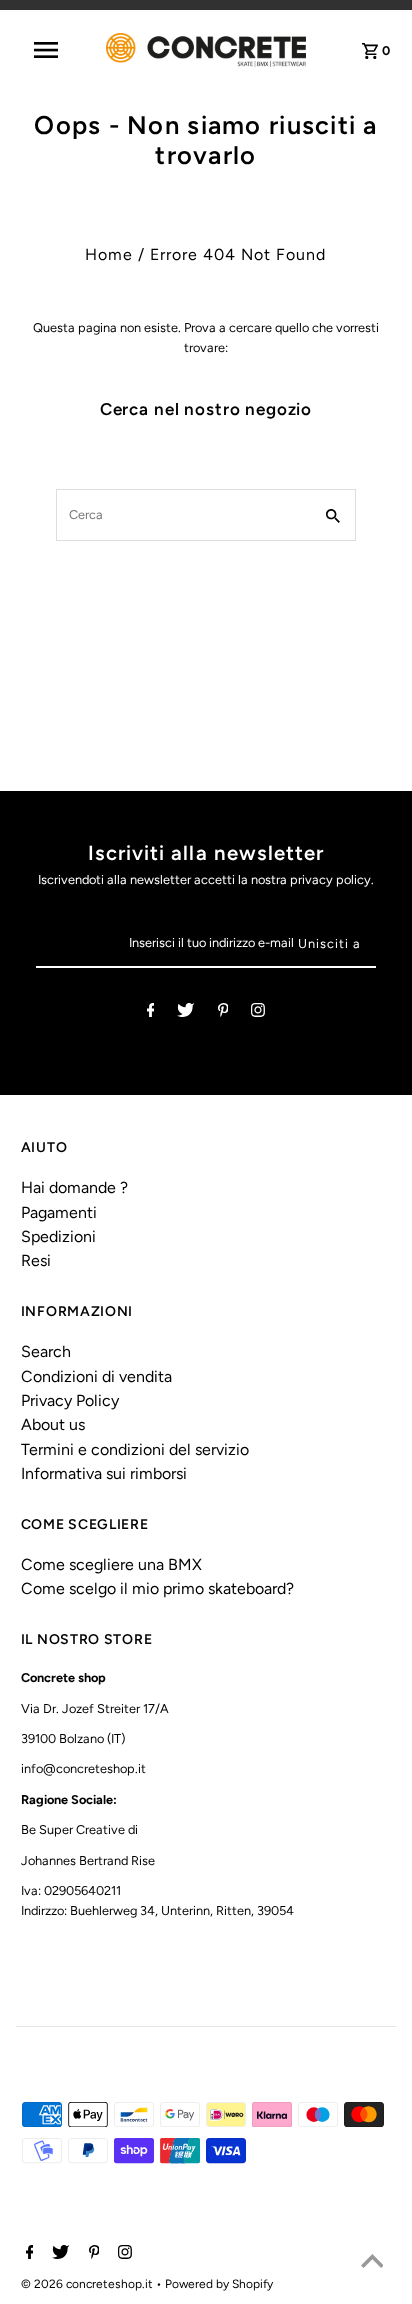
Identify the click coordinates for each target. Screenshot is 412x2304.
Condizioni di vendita (96, 1376)
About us (53, 1424)
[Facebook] (151, 1013)
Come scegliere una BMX (111, 1564)
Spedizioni (58, 1236)
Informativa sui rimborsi (104, 1473)
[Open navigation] (56, 50)
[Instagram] (258, 1013)
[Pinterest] (223, 1013)
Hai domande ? (74, 1187)
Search (46, 1351)
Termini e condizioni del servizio (135, 1449)
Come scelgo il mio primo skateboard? (157, 1588)
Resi (36, 1260)
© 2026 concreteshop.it (88, 2284)
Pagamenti (59, 1212)
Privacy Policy (70, 1400)
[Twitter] (185, 1013)
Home (109, 254)
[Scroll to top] (372, 2264)
